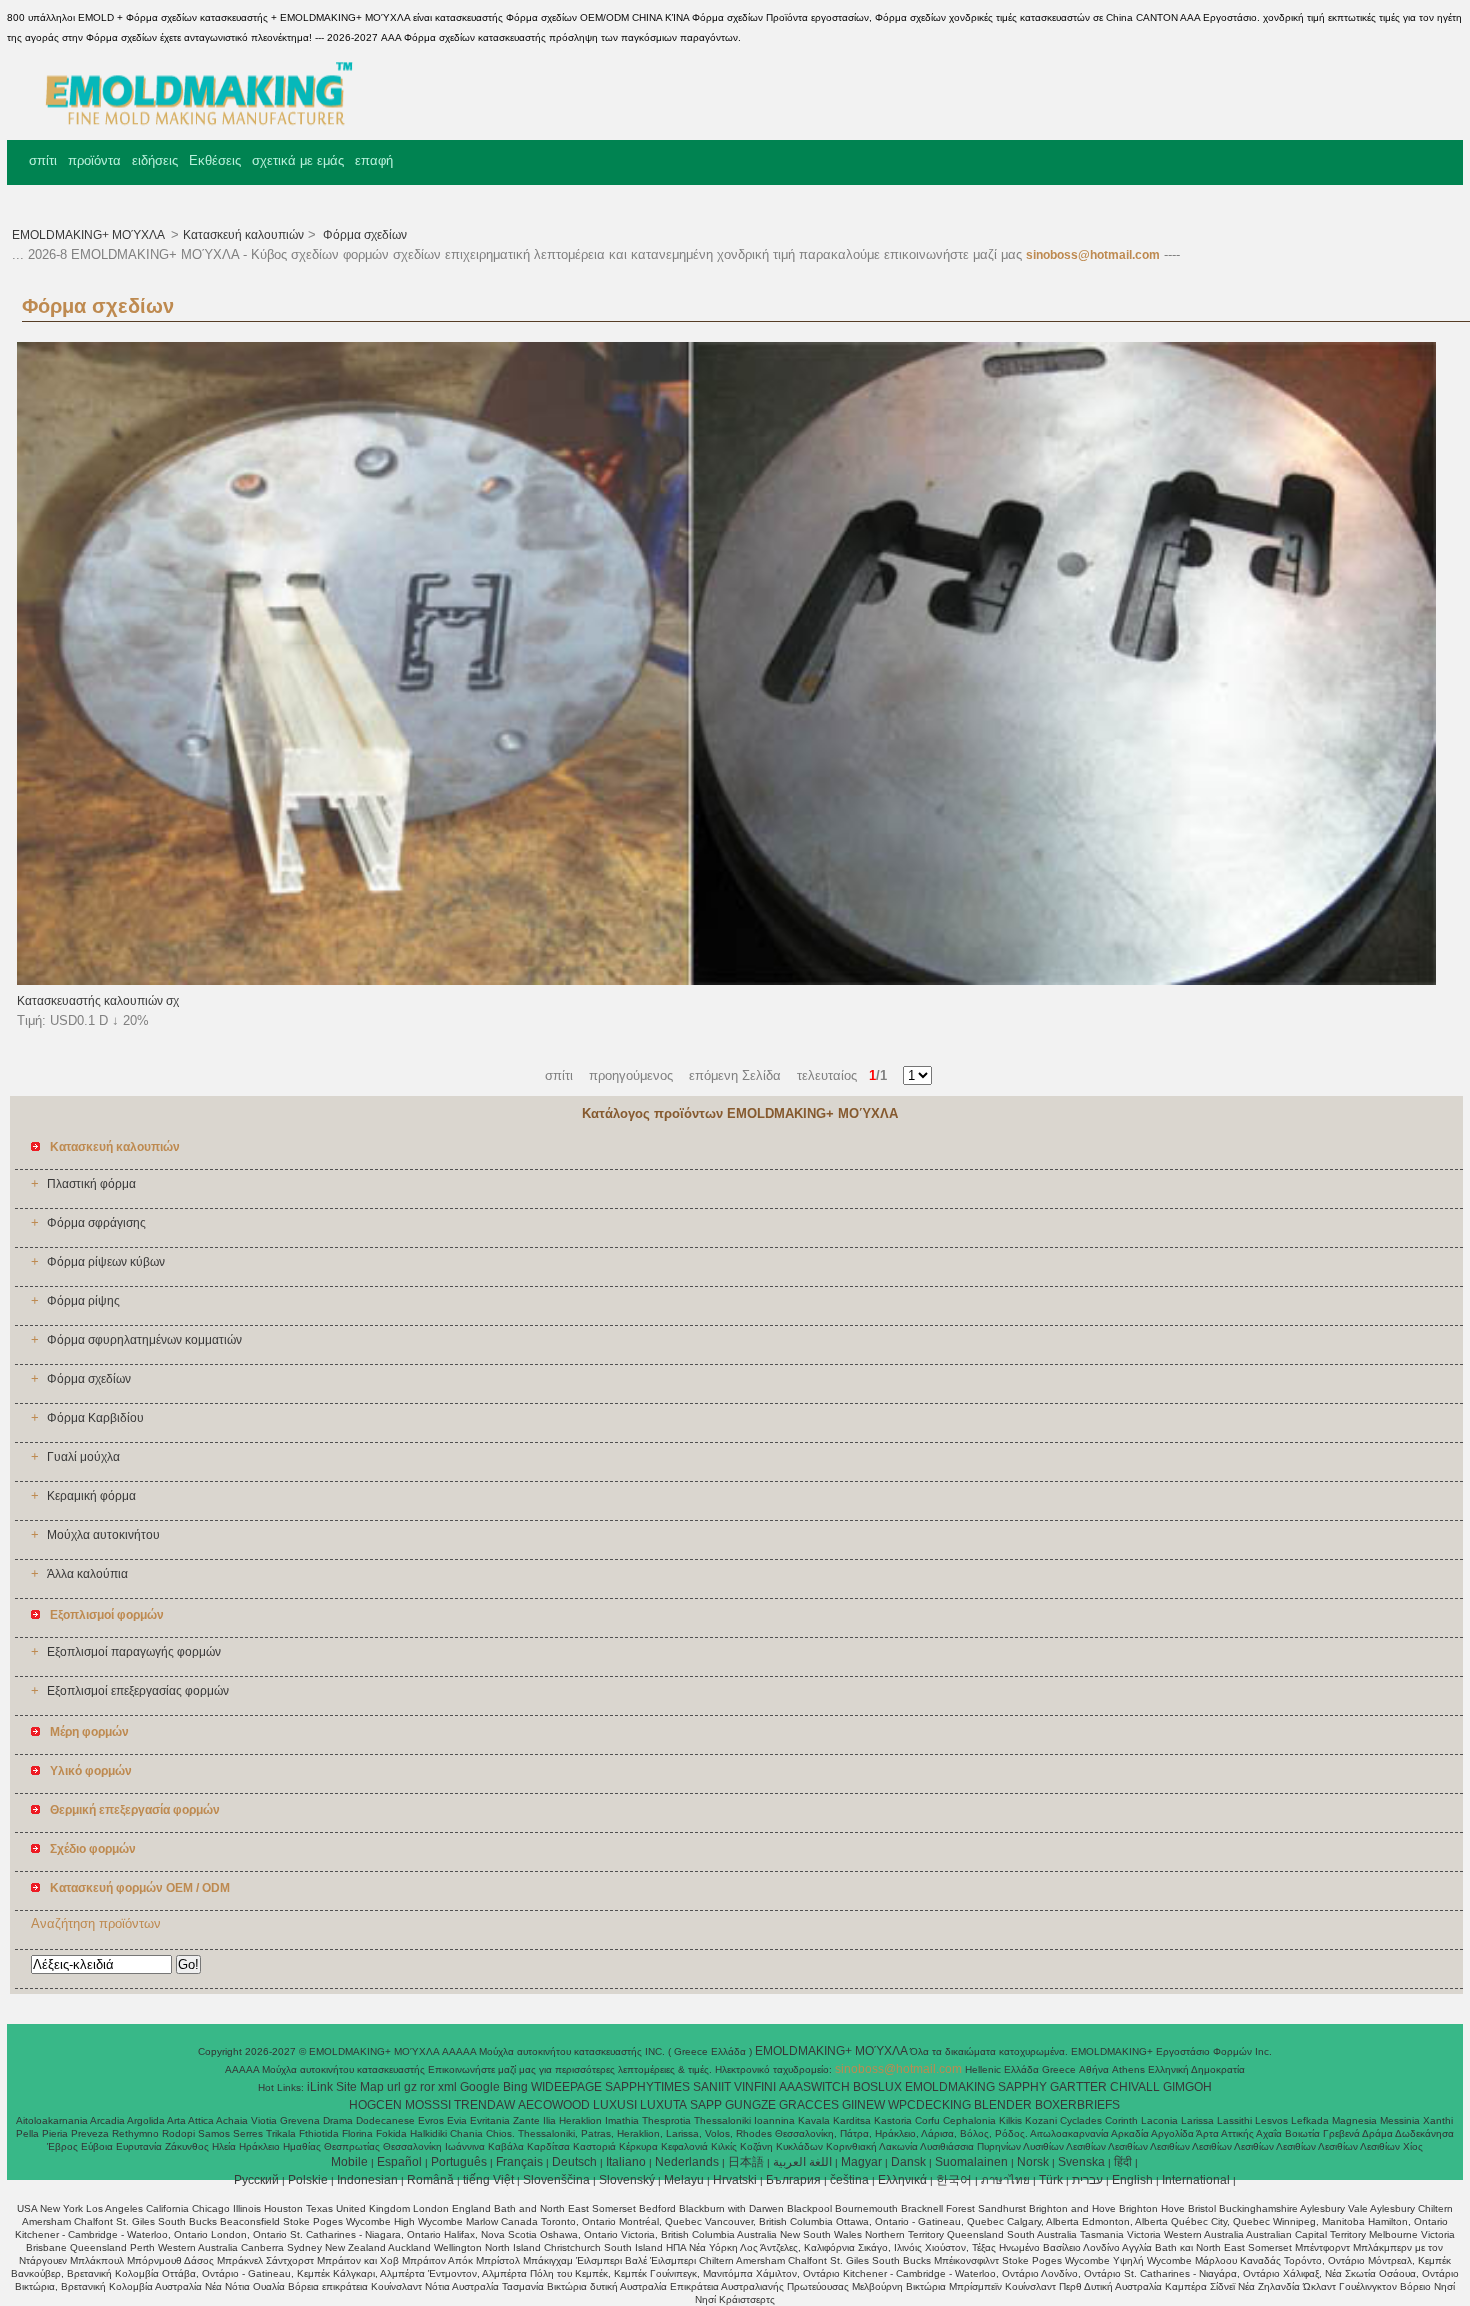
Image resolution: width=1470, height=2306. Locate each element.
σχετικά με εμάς (298, 160)
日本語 (746, 2162)
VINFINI (755, 2087)
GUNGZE (750, 2105)
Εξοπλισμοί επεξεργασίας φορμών (138, 1691)
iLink (320, 2087)
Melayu (684, 2180)
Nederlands (687, 2162)
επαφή (374, 160)
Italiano (626, 2162)
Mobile (349, 2162)
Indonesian (367, 2180)
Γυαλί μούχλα (83, 1457)
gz (410, 2087)
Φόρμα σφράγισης (96, 1223)
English (1132, 2180)
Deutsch (574, 2162)
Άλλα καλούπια (87, 1574)
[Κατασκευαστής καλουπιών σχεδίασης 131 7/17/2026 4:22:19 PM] (726, 981)
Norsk (1033, 2162)
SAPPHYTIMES (647, 2087)
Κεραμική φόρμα (91, 1496)
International (1196, 2180)
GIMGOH (1187, 2087)
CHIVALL (1135, 2087)
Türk (1051, 2180)
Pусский (256, 2180)
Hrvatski (735, 2180)
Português (459, 2162)
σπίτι (43, 160)
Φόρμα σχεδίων (363, 235)
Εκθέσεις (215, 160)
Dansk (908, 2162)
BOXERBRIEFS (1077, 2105)
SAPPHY (1022, 2087)
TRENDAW (484, 2105)
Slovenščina (556, 2180)
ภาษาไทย (1005, 2180)
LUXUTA (663, 2105)
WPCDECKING (929, 2105)
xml (447, 2087)
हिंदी (1123, 2162)
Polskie (308, 2180)
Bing (515, 2087)
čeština (849, 2180)
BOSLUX (877, 2087)
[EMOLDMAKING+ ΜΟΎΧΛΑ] (191, 125)
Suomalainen (971, 2162)
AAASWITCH (814, 2087)
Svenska (1081, 2162)
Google (480, 2087)
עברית (1087, 2180)
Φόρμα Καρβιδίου (95, 1418)
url (394, 2087)
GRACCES (809, 2105)
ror (427, 2087)
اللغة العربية (802, 2162)
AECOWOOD (554, 2105)
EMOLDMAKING (950, 2087)
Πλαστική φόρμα (91, 1184)
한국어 (954, 2180)
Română (430, 2180)
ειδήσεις (155, 160)
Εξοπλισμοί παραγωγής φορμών (134, 1652)
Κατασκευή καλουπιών (243, 235)
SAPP (706, 2105)
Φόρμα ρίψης (83, 1301)
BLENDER (1003, 2105)
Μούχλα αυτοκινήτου (103, 1535)
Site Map (360, 2087)
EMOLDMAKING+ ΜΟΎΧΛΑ (89, 235)
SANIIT (712, 2087)
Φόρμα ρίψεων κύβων (106, 1262)
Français (519, 2162)
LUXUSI (615, 2105)
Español (399, 2162)
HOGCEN (375, 2105)
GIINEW (863, 2105)
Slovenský (627, 2180)
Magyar (861, 2162)
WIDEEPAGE (566, 2087)
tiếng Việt (488, 2180)
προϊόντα (94, 160)
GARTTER (1078, 2087)
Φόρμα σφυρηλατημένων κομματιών (144, 1340)
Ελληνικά (902, 2180)
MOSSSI (428, 2105)
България (793, 2180)
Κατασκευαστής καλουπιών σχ (98, 1001)
